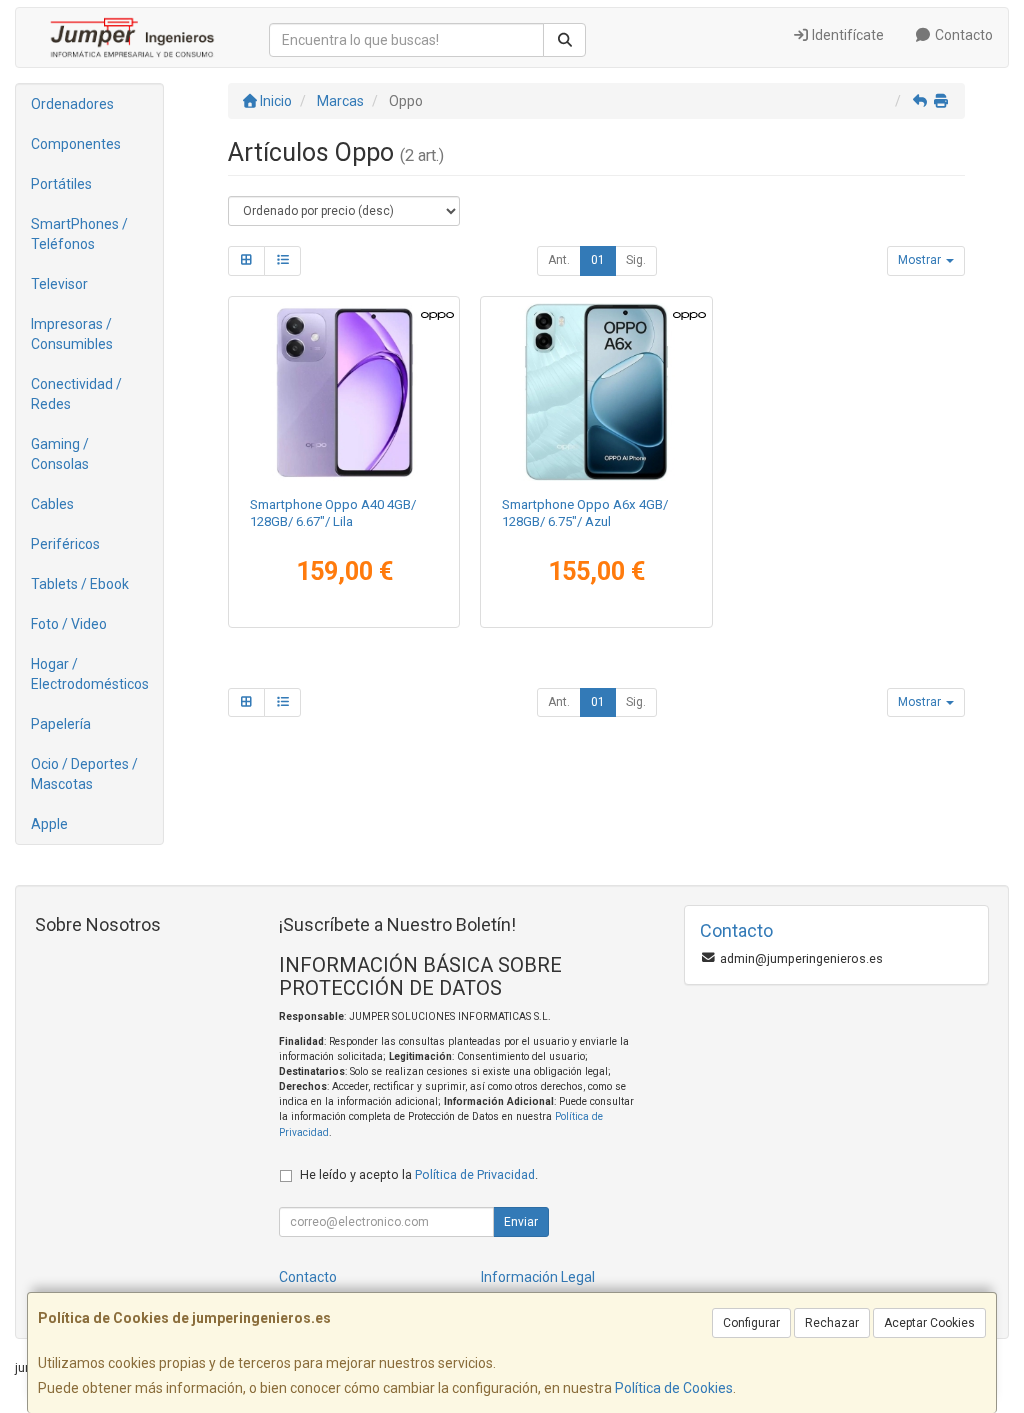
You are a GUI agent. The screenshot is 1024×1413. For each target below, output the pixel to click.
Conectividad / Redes (76, 394)
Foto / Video (69, 624)
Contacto (962, 35)
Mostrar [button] (921, 260)
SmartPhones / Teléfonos (79, 234)
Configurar (751, 1323)
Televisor (59, 284)
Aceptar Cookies (929, 1323)
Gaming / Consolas (60, 454)
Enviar (521, 1222)
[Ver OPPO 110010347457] (344, 392)
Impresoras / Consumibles (72, 334)
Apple (49, 824)
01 (598, 260)
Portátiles (61, 184)
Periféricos (65, 544)
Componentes (76, 144)
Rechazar (832, 1323)
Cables (52, 504)
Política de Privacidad (475, 1174)
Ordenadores (72, 104)
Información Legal (538, 1277)
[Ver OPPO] (596, 392)
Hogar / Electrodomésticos (90, 674)
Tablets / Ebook (80, 584)
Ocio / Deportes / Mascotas (84, 774)
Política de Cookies (674, 1388)
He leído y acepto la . (419, 1174)
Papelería (61, 724)
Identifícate (846, 35)
